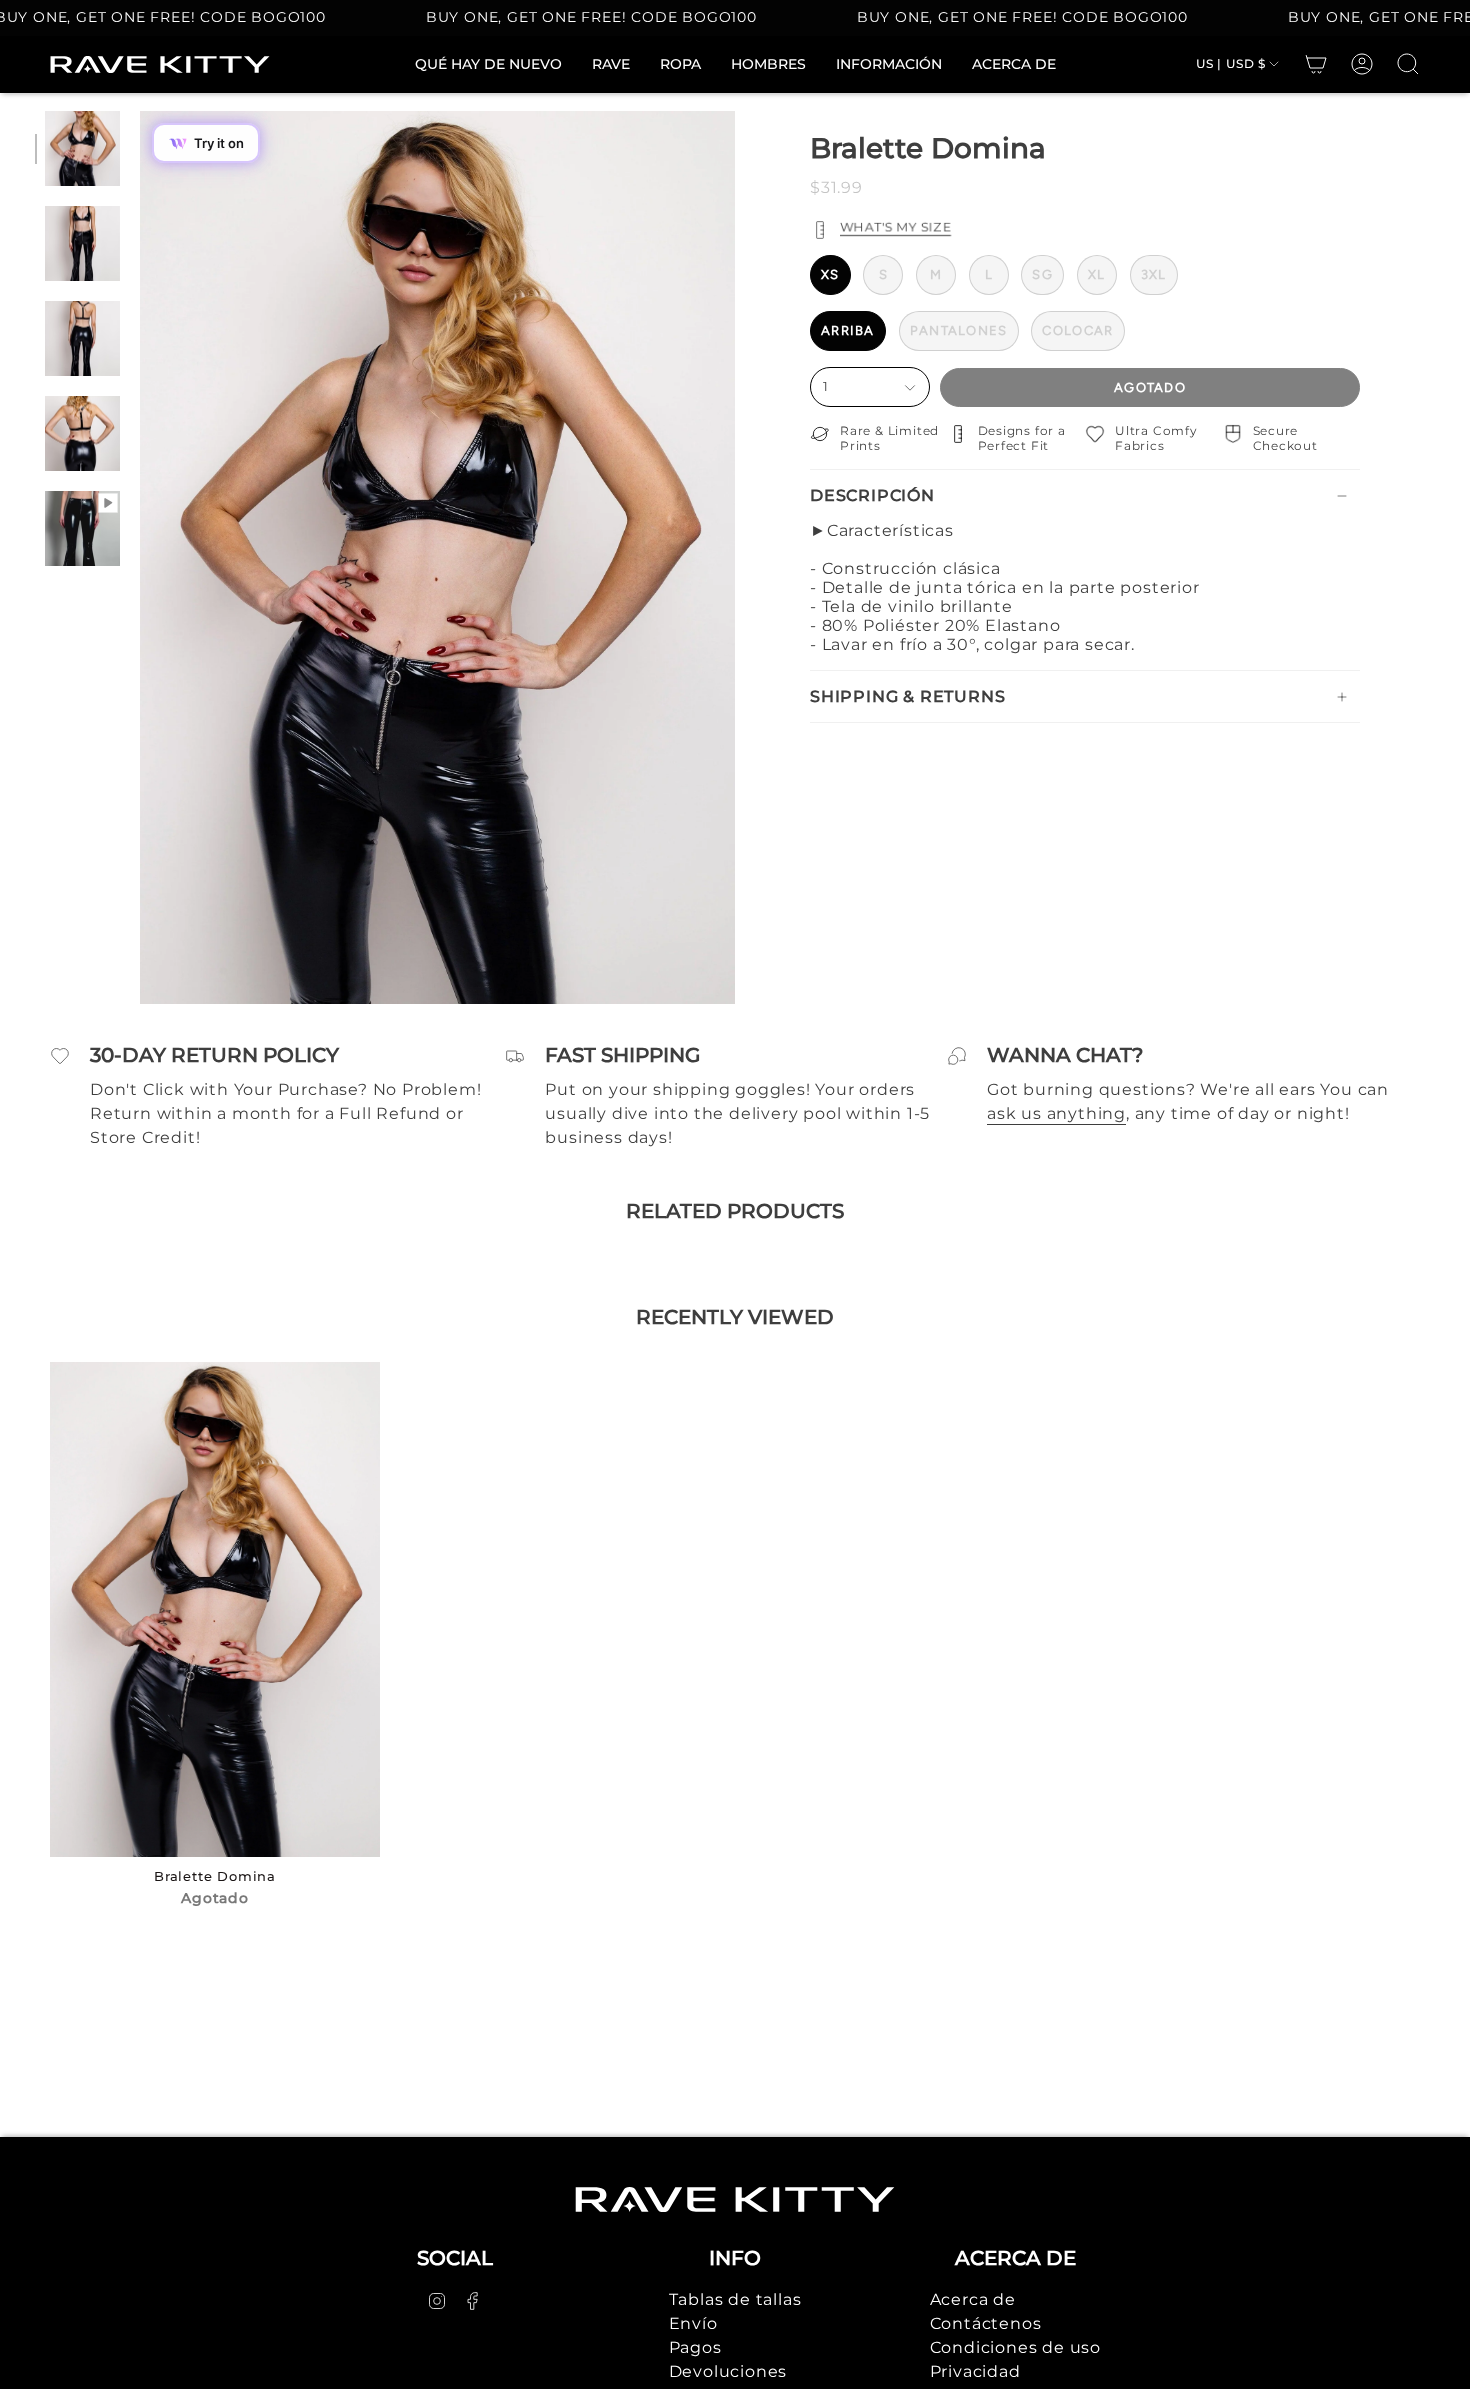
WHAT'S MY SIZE (895, 227)
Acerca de (973, 2299)
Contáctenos (986, 2323)
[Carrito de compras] (1316, 64)
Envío (693, 2323)
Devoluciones (728, 2371)
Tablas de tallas (735, 2299)
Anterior (140, 558)
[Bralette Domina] (215, 1609)
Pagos (695, 2347)
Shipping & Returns (907, 696)
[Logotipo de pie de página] (735, 2199)
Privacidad (975, 2371)
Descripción (872, 495)
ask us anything (1056, 1113)
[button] (680, 64)
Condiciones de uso (1015, 2347)
